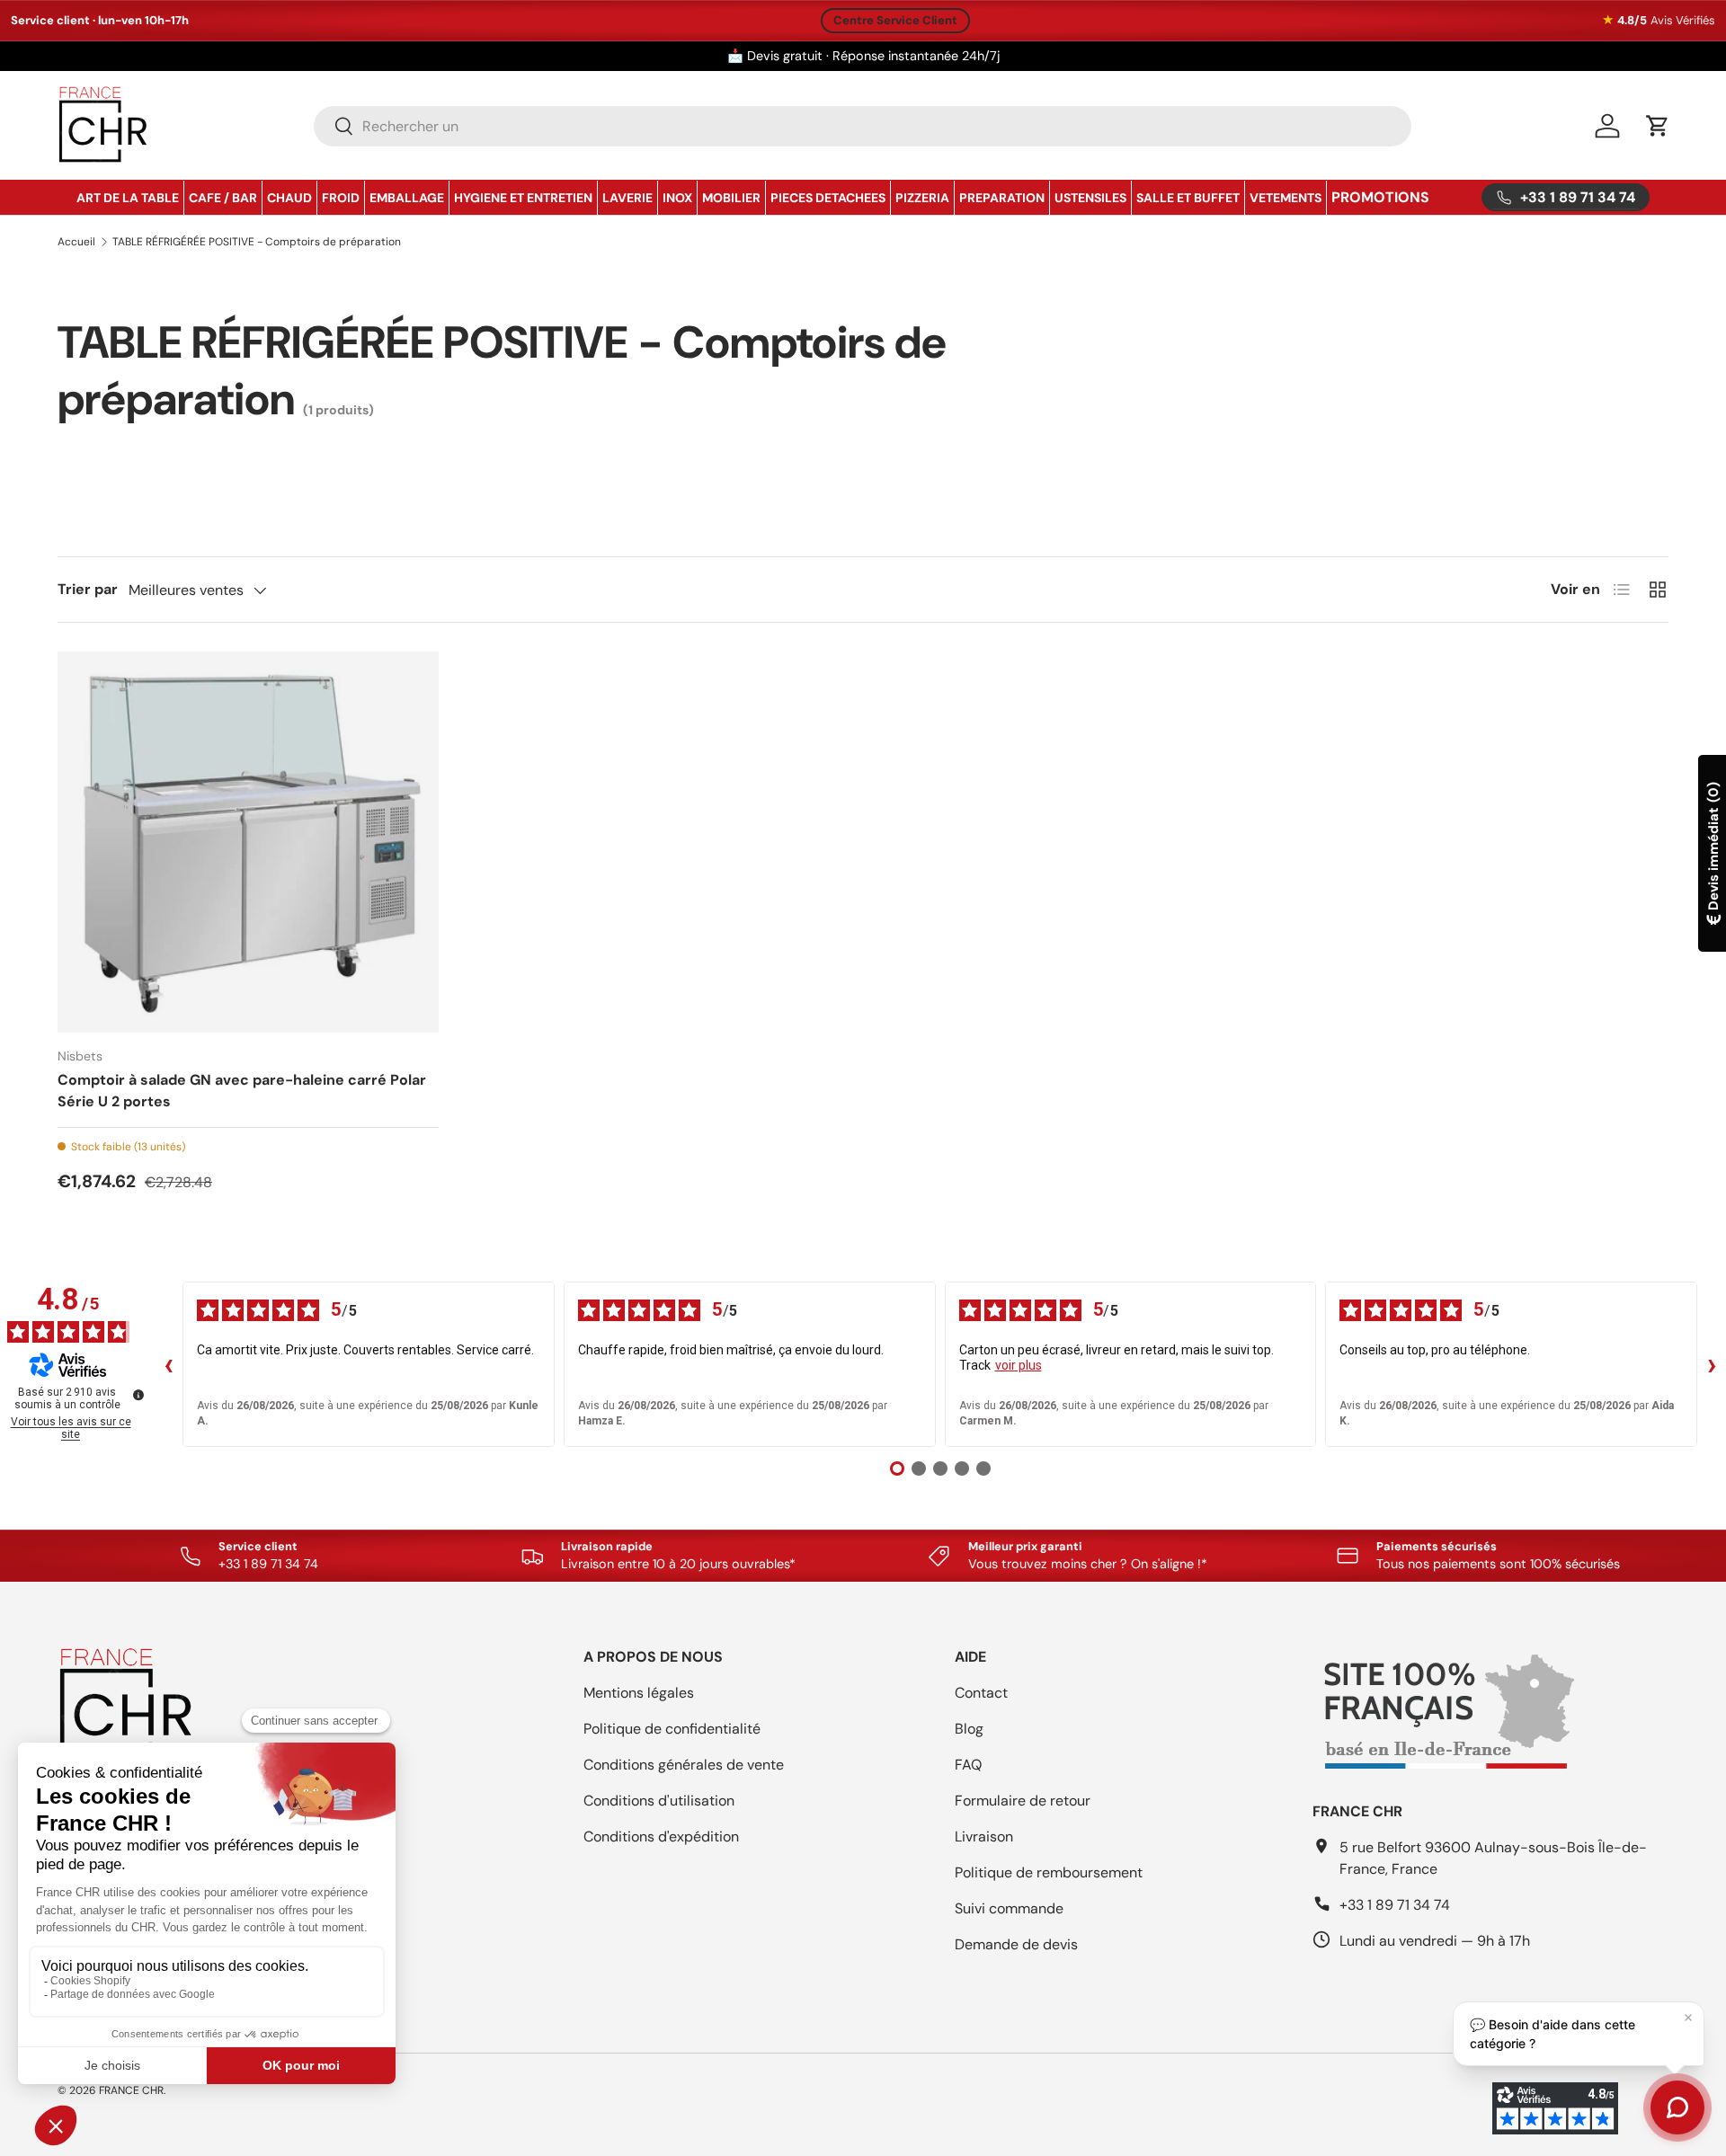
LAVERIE (627, 198)
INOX (677, 198)
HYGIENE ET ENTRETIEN (523, 198)
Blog (969, 1729)
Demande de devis (1016, 1944)
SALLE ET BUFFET (1188, 198)
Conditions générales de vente (684, 1765)
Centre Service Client (895, 20)
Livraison (984, 1837)
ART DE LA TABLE (128, 198)
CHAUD (289, 198)
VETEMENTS (1286, 198)
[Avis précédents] (168, 1364)
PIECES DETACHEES (828, 198)
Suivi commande (1009, 1908)
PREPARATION (1002, 198)
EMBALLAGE (407, 198)
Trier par (88, 589)
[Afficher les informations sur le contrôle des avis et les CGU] (138, 1395)
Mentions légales (639, 1693)
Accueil (76, 242)
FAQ (968, 1765)
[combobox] (863, 126)
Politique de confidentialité (672, 1729)
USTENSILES (1090, 198)
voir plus (1019, 1365)
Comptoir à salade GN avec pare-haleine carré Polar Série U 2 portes (242, 1091)
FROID (341, 198)
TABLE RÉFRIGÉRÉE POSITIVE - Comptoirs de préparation (257, 242)
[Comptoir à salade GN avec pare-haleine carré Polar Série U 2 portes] (248, 842)
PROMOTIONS (1380, 197)
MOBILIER (731, 198)
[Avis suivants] (1712, 1364)
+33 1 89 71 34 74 (1395, 1905)
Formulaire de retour (1023, 1801)
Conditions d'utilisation (659, 1801)
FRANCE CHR (131, 2090)
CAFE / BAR (223, 198)
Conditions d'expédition (661, 1837)
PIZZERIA (922, 198)
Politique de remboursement (1049, 1872)
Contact (981, 1693)
